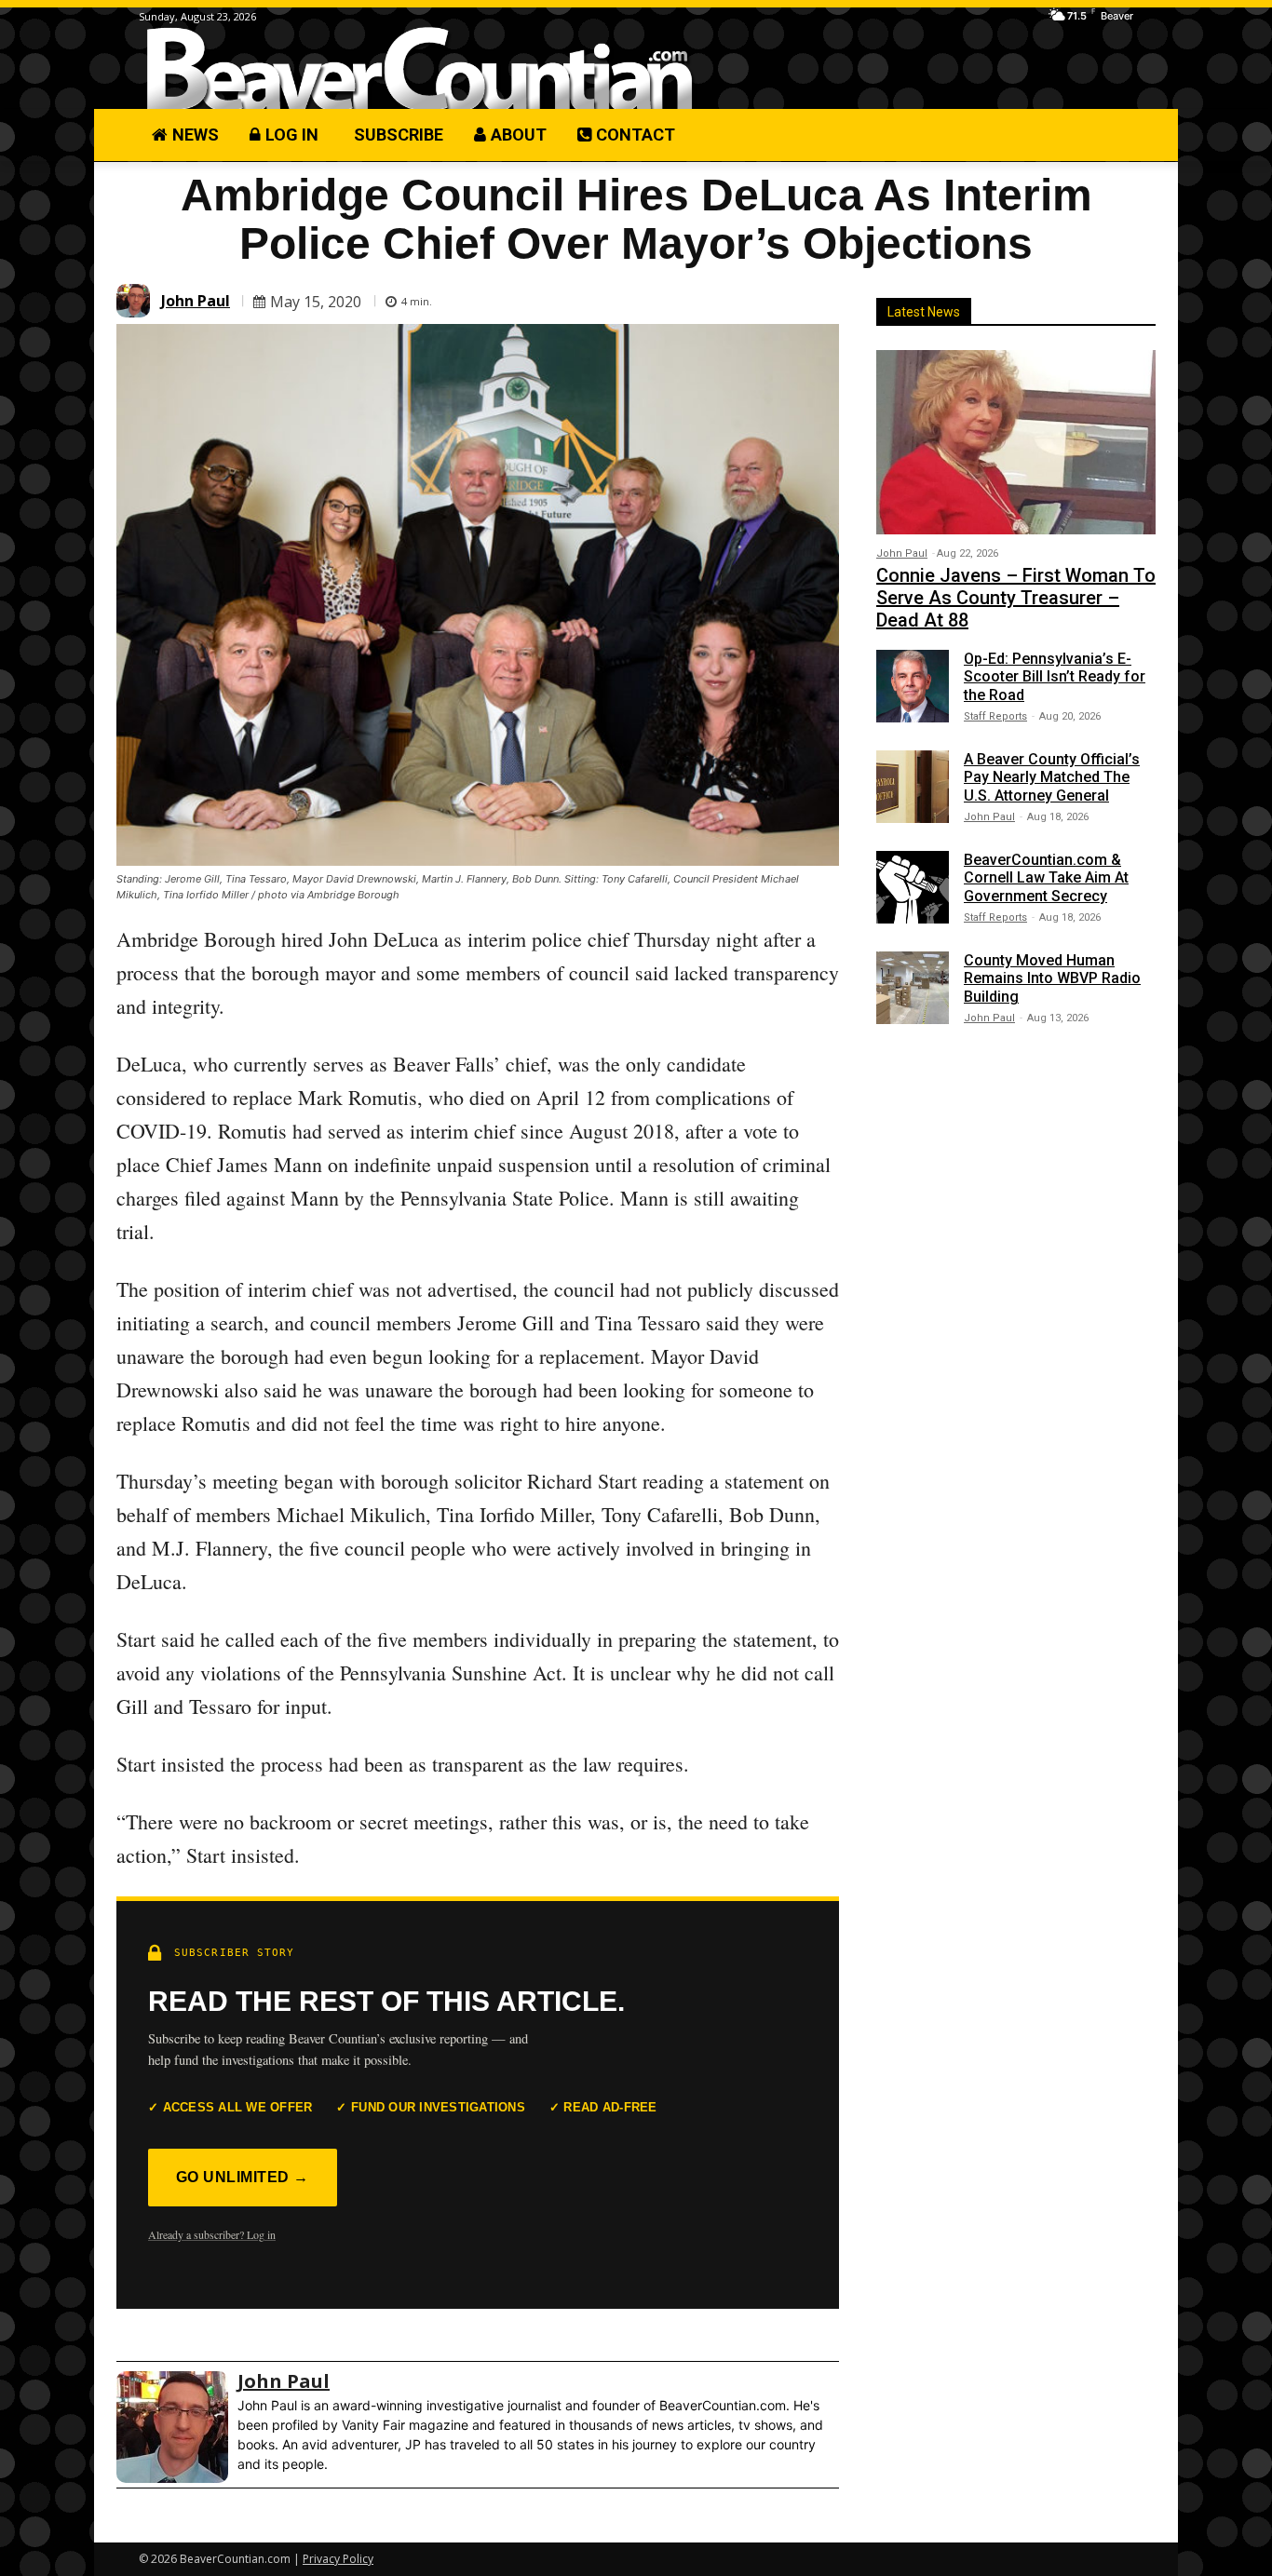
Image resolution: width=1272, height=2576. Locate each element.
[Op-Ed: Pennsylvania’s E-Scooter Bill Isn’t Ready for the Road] (913, 686)
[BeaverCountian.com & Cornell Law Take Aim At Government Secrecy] (913, 887)
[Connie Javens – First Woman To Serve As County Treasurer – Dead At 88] (1016, 442)
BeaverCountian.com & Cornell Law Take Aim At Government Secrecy (1046, 877)
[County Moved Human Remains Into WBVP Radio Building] (913, 988)
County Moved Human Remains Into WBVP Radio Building (1052, 978)
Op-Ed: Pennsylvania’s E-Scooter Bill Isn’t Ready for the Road (1055, 676)
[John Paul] (136, 301)
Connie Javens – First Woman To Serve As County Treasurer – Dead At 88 (1016, 598)
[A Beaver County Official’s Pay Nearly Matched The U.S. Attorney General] (913, 787)
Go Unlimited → (243, 2177)
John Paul (196, 301)
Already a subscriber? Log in (212, 2234)
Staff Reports (995, 716)
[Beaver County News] (419, 69)
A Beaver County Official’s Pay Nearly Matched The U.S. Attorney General (1052, 777)
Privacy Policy (338, 2559)
